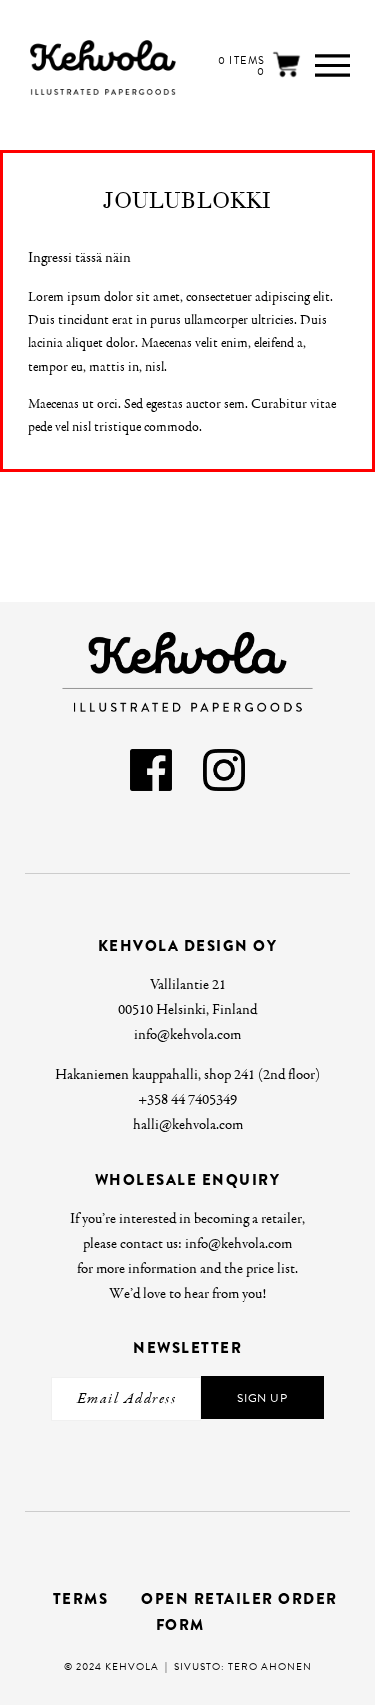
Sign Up (262, 1398)
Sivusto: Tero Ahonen (243, 1666)
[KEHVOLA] (67, 67)
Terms (81, 1599)
